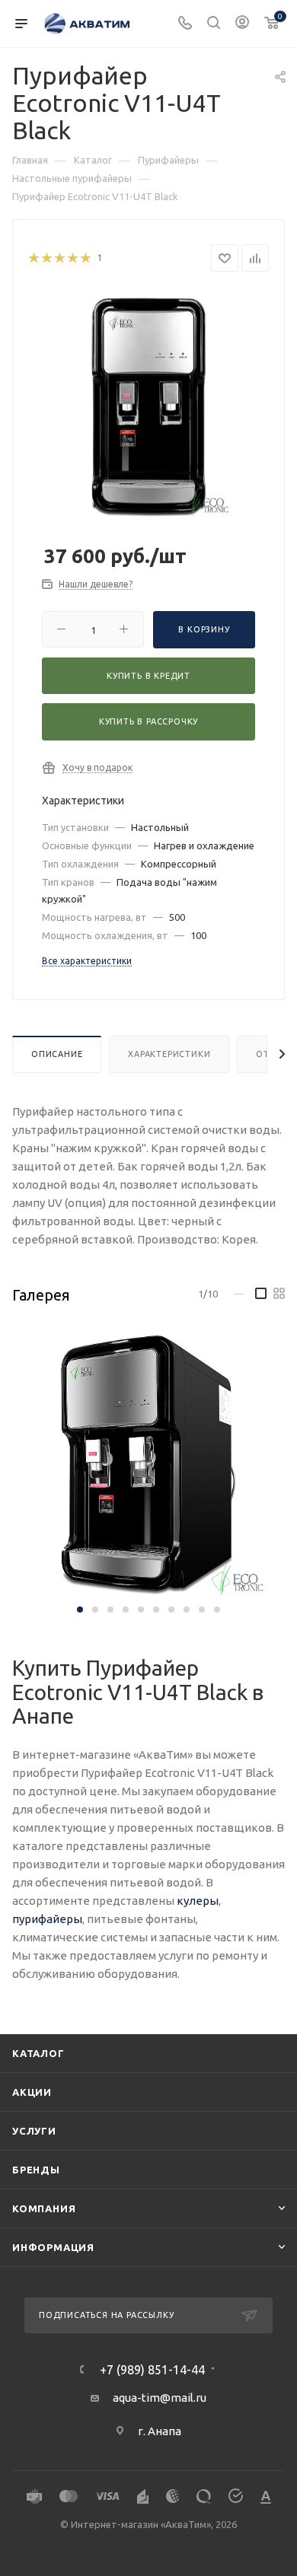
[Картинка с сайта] (148, 404)
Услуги (34, 2131)
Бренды (36, 2170)
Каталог (38, 2053)
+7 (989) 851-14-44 (152, 2370)
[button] (80, 1610)
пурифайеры (47, 1919)
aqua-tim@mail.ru (160, 2398)
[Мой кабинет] (242, 24)
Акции (32, 2092)
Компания (44, 2208)
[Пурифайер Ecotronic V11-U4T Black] (148, 1464)
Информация (53, 2247)
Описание (57, 1054)
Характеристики (169, 1054)
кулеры (198, 1901)
